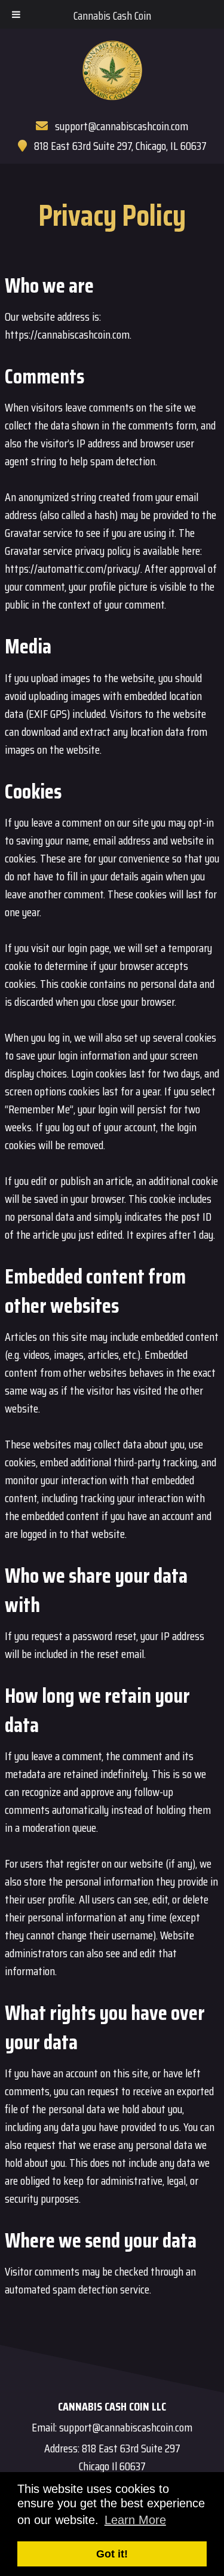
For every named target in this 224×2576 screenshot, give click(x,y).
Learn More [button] (135, 2520)
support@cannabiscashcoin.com (122, 126)
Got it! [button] (112, 2554)
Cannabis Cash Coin (112, 16)
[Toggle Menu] (16, 14)
